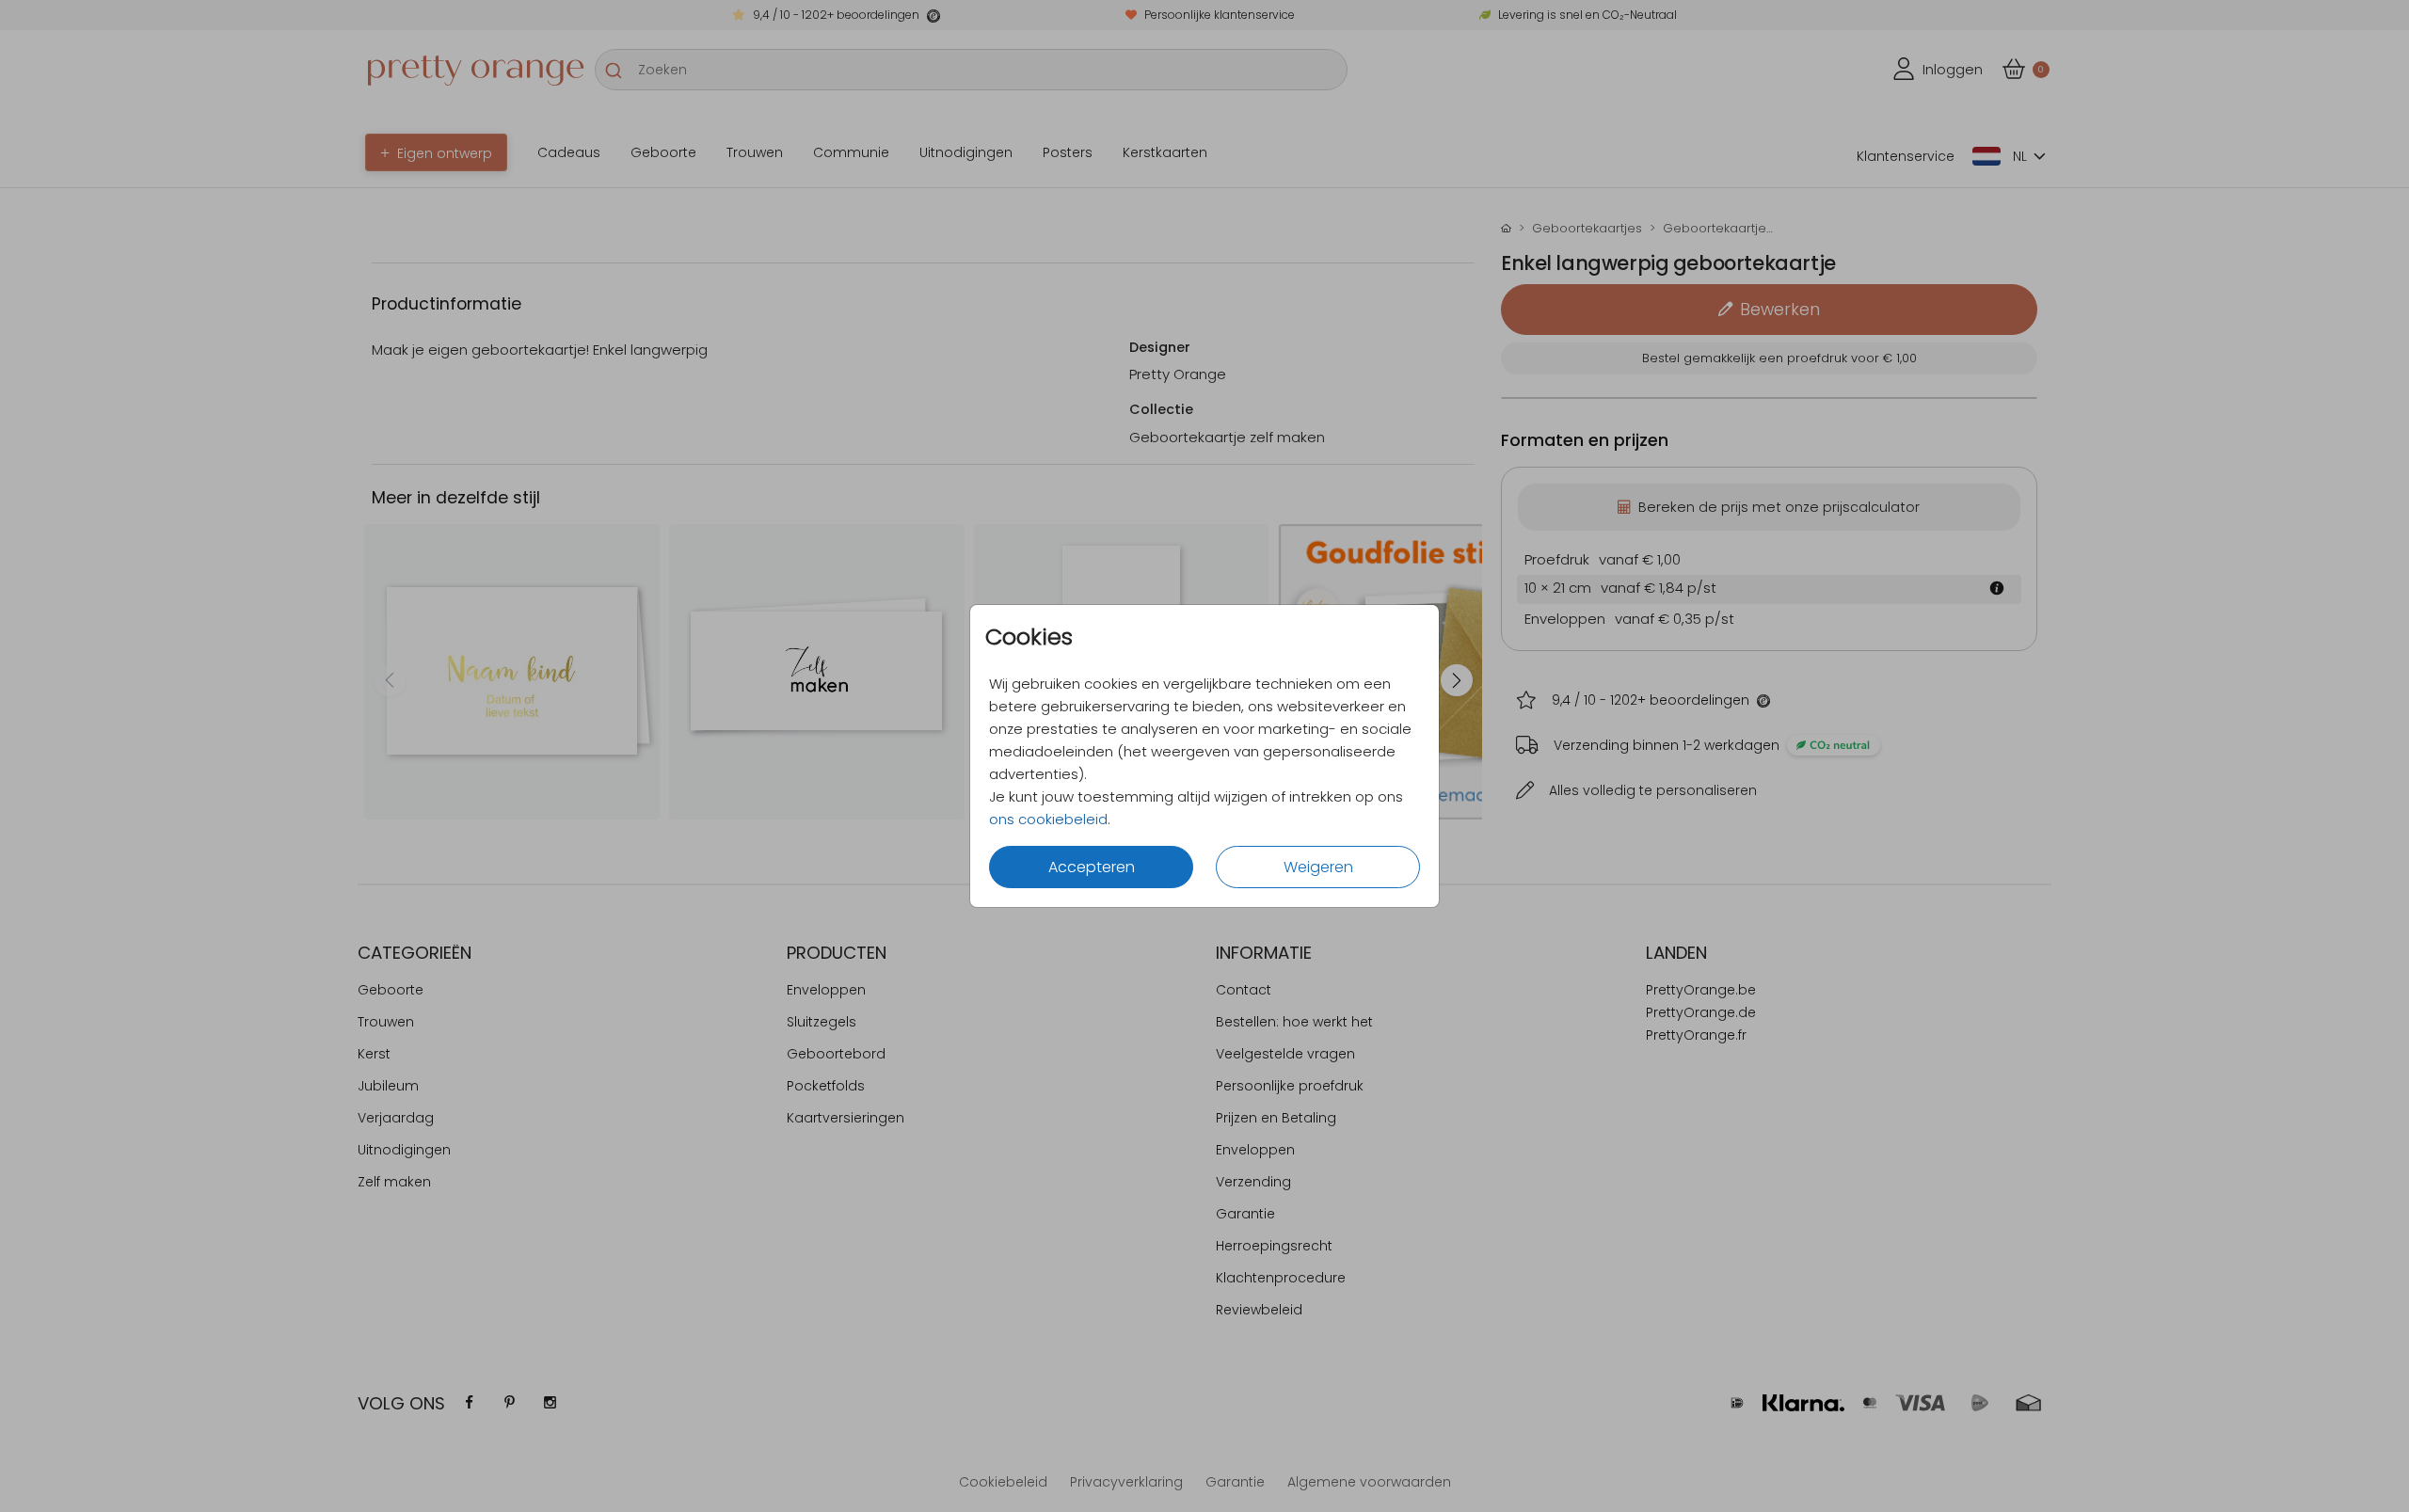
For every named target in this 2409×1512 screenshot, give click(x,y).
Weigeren (1318, 867)
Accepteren (1092, 867)
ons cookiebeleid (1048, 819)
